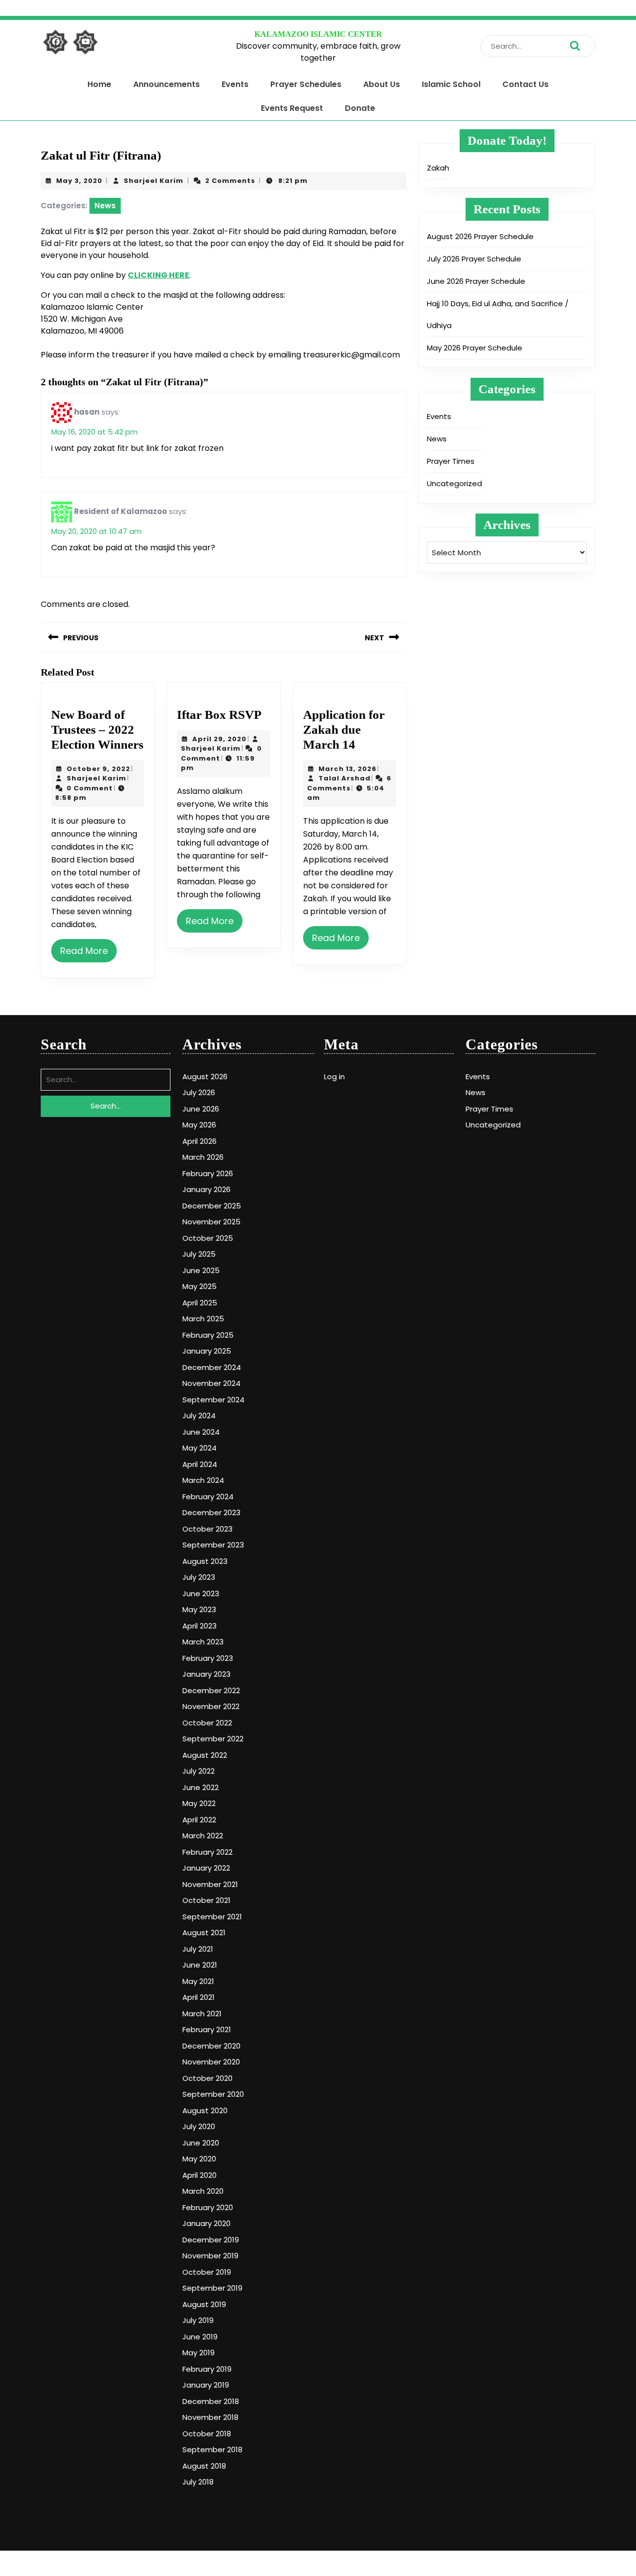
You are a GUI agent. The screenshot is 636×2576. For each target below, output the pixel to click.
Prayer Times (451, 461)
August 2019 (204, 2304)
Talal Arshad (345, 778)
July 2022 (199, 1771)
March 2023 (203, 1642)
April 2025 (200, 1303)
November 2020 (211, 2062)
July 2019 (198, 2320)
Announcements (166, 84)
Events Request (292, 108)
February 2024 (208, 1497)
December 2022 (211, 1690)
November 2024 (211, 1383)
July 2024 (199, 1416)
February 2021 (207, 2029)
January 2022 (206, 1868)
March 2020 (203, 2191)
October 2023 (207, 1529)
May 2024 (199, 1448)
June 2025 (201, 1270)
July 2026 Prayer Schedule (474, 259)
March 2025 (203, 1319)
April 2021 (199, 1997)
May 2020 (199, 2159)
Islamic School (451, 84)
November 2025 (211, 1222)
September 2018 (212, 2449)
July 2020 (199, 2126)
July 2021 (198, 1949)
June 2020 (201, 2143)
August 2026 (205, 1076)
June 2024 (201, 1432)
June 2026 (201, 1109)
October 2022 (207, 1723)
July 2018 (198, 2482)
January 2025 (207, 1351)
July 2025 (199, 1254)
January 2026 (206, 1189)
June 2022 (200, 1787)
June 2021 (200, 1965)
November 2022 (211, 1706)
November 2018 (210, 2417)
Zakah (438, 168)
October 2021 (206, 1900)
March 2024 (203, 1480)
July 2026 (199, 1092)
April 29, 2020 (219, 739)
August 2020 (205, 2110)
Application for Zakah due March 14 (344, 730)
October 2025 (208, 1238)
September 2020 (213, 2094)
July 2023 (199, 1577)
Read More (84, 951)
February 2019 (207, 2369)
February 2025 (208, 1335)
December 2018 (211, 2401)
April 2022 (199, 1820)
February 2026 (208, 1173)
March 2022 (203, 1836)
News (105, 206)
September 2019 (212, 2288)
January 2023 (206, 1674)
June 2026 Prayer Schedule (476, 281)
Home (99, 84)
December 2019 (211, 2240)
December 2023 (211, 1512)
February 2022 (207, 1852)
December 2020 (211, 2046)
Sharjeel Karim (154, 181)
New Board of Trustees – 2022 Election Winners (97, 730)
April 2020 (199, 2175)
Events (235, 84)
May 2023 (199, 1609)
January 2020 (206, 2223)
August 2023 (205, 1561)
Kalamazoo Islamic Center (318, 34)
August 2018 (204, 2466)
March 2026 (203, 1157)
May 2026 (199, 1125)
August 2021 (204, 1932)
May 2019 (199, 2353)
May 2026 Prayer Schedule (475, 348)
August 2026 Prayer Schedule (480, 236)
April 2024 (200, 1464)
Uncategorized (454, 483)
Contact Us (525, 84)
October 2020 (207, 2078)
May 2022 (199, 1803)
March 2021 (202, 2014)
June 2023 (201, 1593)
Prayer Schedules (306, 84)
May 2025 (199, 1286)
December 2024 (212, 1367)
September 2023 (213, 1545)
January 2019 (206, 2385)
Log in (334, 1076)
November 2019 (210, 2256)
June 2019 (200, 2337)
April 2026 (199, 1141)
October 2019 (207, 2272)
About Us (382, 84)
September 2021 (212, 1917)
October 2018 (207, 2434)
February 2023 (208, 1658)
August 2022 (205, 1755)
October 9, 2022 (98, 769)
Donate (360, 108)
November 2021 (210, 1884)
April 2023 (199, 1626)
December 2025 (212, 1206)
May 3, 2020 (79, 181)
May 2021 (198, 1981)
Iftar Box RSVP (219, 715)
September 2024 (213, 1400)
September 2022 (213, 1739)
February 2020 (208, 2207)
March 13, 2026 (348, 769)
